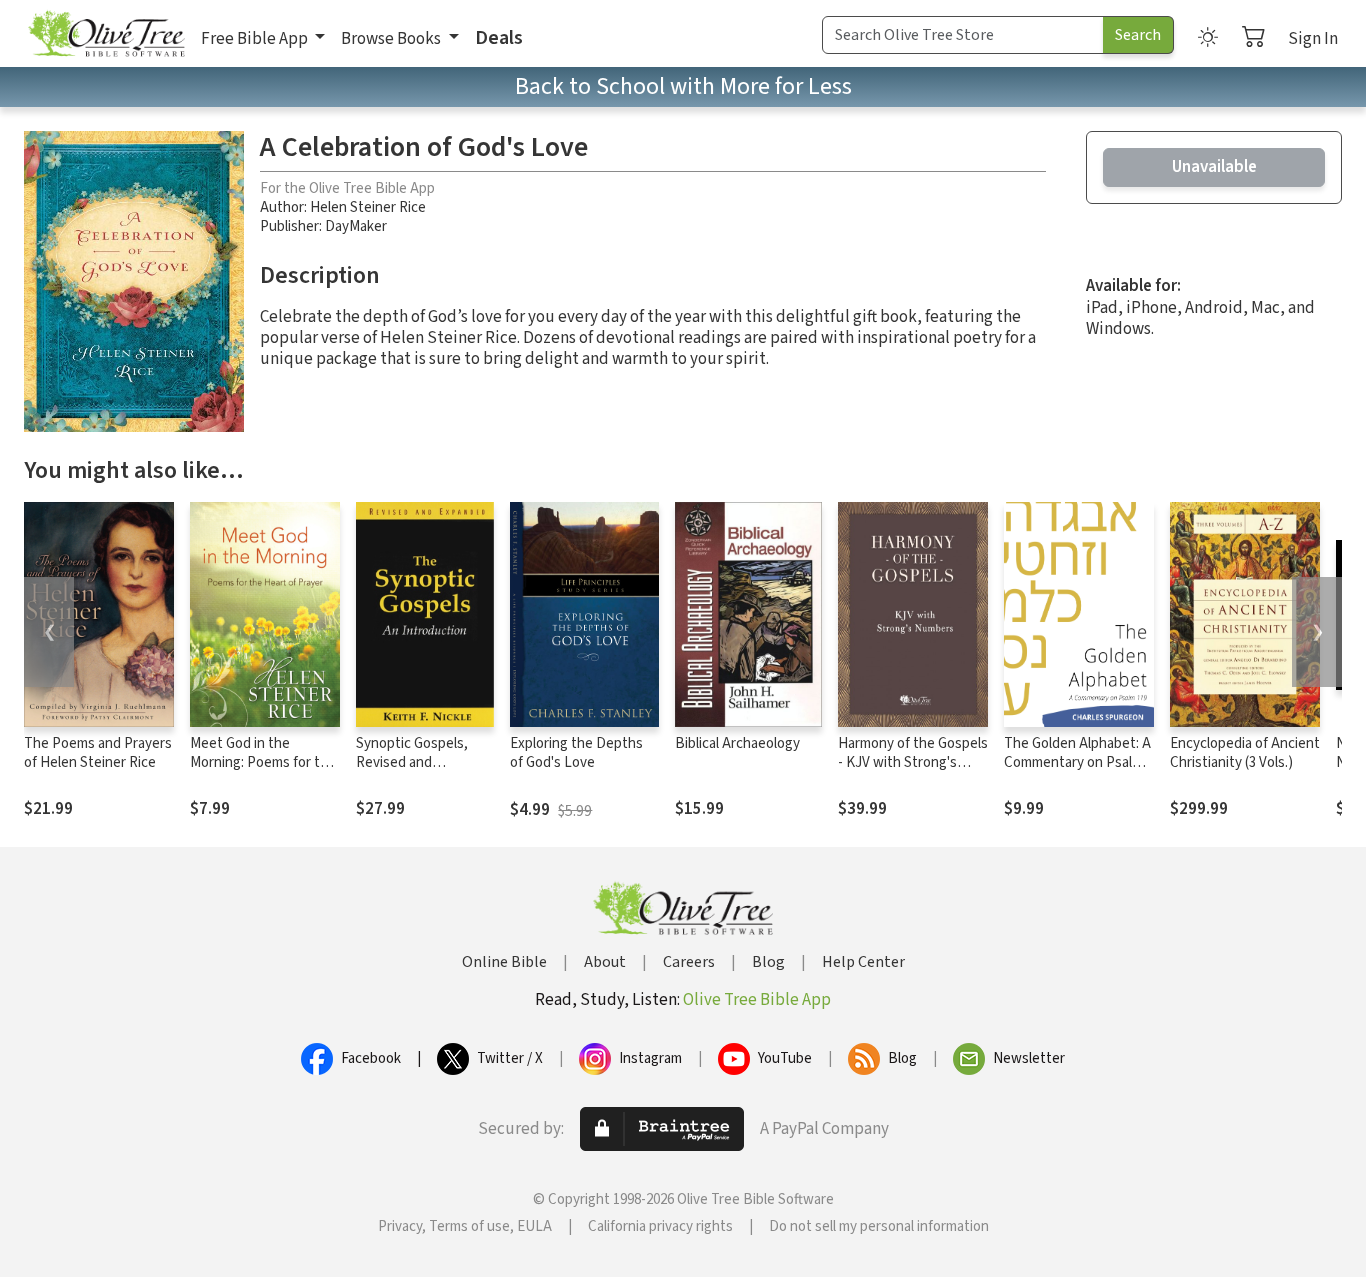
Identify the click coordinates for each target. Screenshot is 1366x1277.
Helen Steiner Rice (368, 207)
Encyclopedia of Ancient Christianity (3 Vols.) (1245, 753)
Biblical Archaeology (737, 743)
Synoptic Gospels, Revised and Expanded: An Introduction (412, 772)
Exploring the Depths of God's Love (576, 753)
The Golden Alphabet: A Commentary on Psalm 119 (1077, 762)
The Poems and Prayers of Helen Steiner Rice (98, 753)
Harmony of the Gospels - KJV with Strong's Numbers (913, 762)
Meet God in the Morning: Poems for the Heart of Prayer (263, 762)
